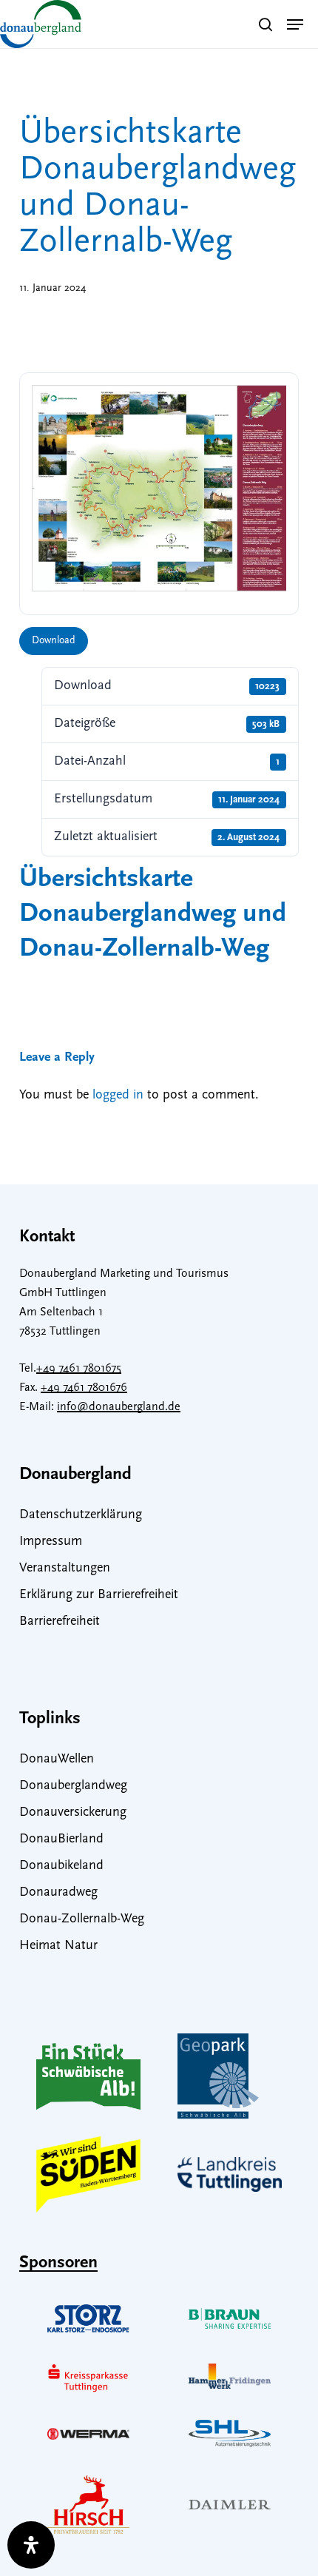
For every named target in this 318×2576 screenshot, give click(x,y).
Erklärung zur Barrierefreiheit (99, 1595)
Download (54, 641)
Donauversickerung (73, 1813)
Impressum (51, 1542)
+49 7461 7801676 (84, 1388)
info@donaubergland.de (119, 1407)
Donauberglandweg (73, 1786)
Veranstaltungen (65, 1569)
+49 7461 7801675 (79, 1369)
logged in (118, 1096)
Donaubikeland (61, 1866)
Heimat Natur (58, 1946)
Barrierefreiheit (60, 1622)
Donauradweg (58, 1893)
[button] (295, 24)
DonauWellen (57, 1760)
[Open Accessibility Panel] (31, 2545)
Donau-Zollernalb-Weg (82, 1919)
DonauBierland (61, 1839)
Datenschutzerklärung (81, 1515)
